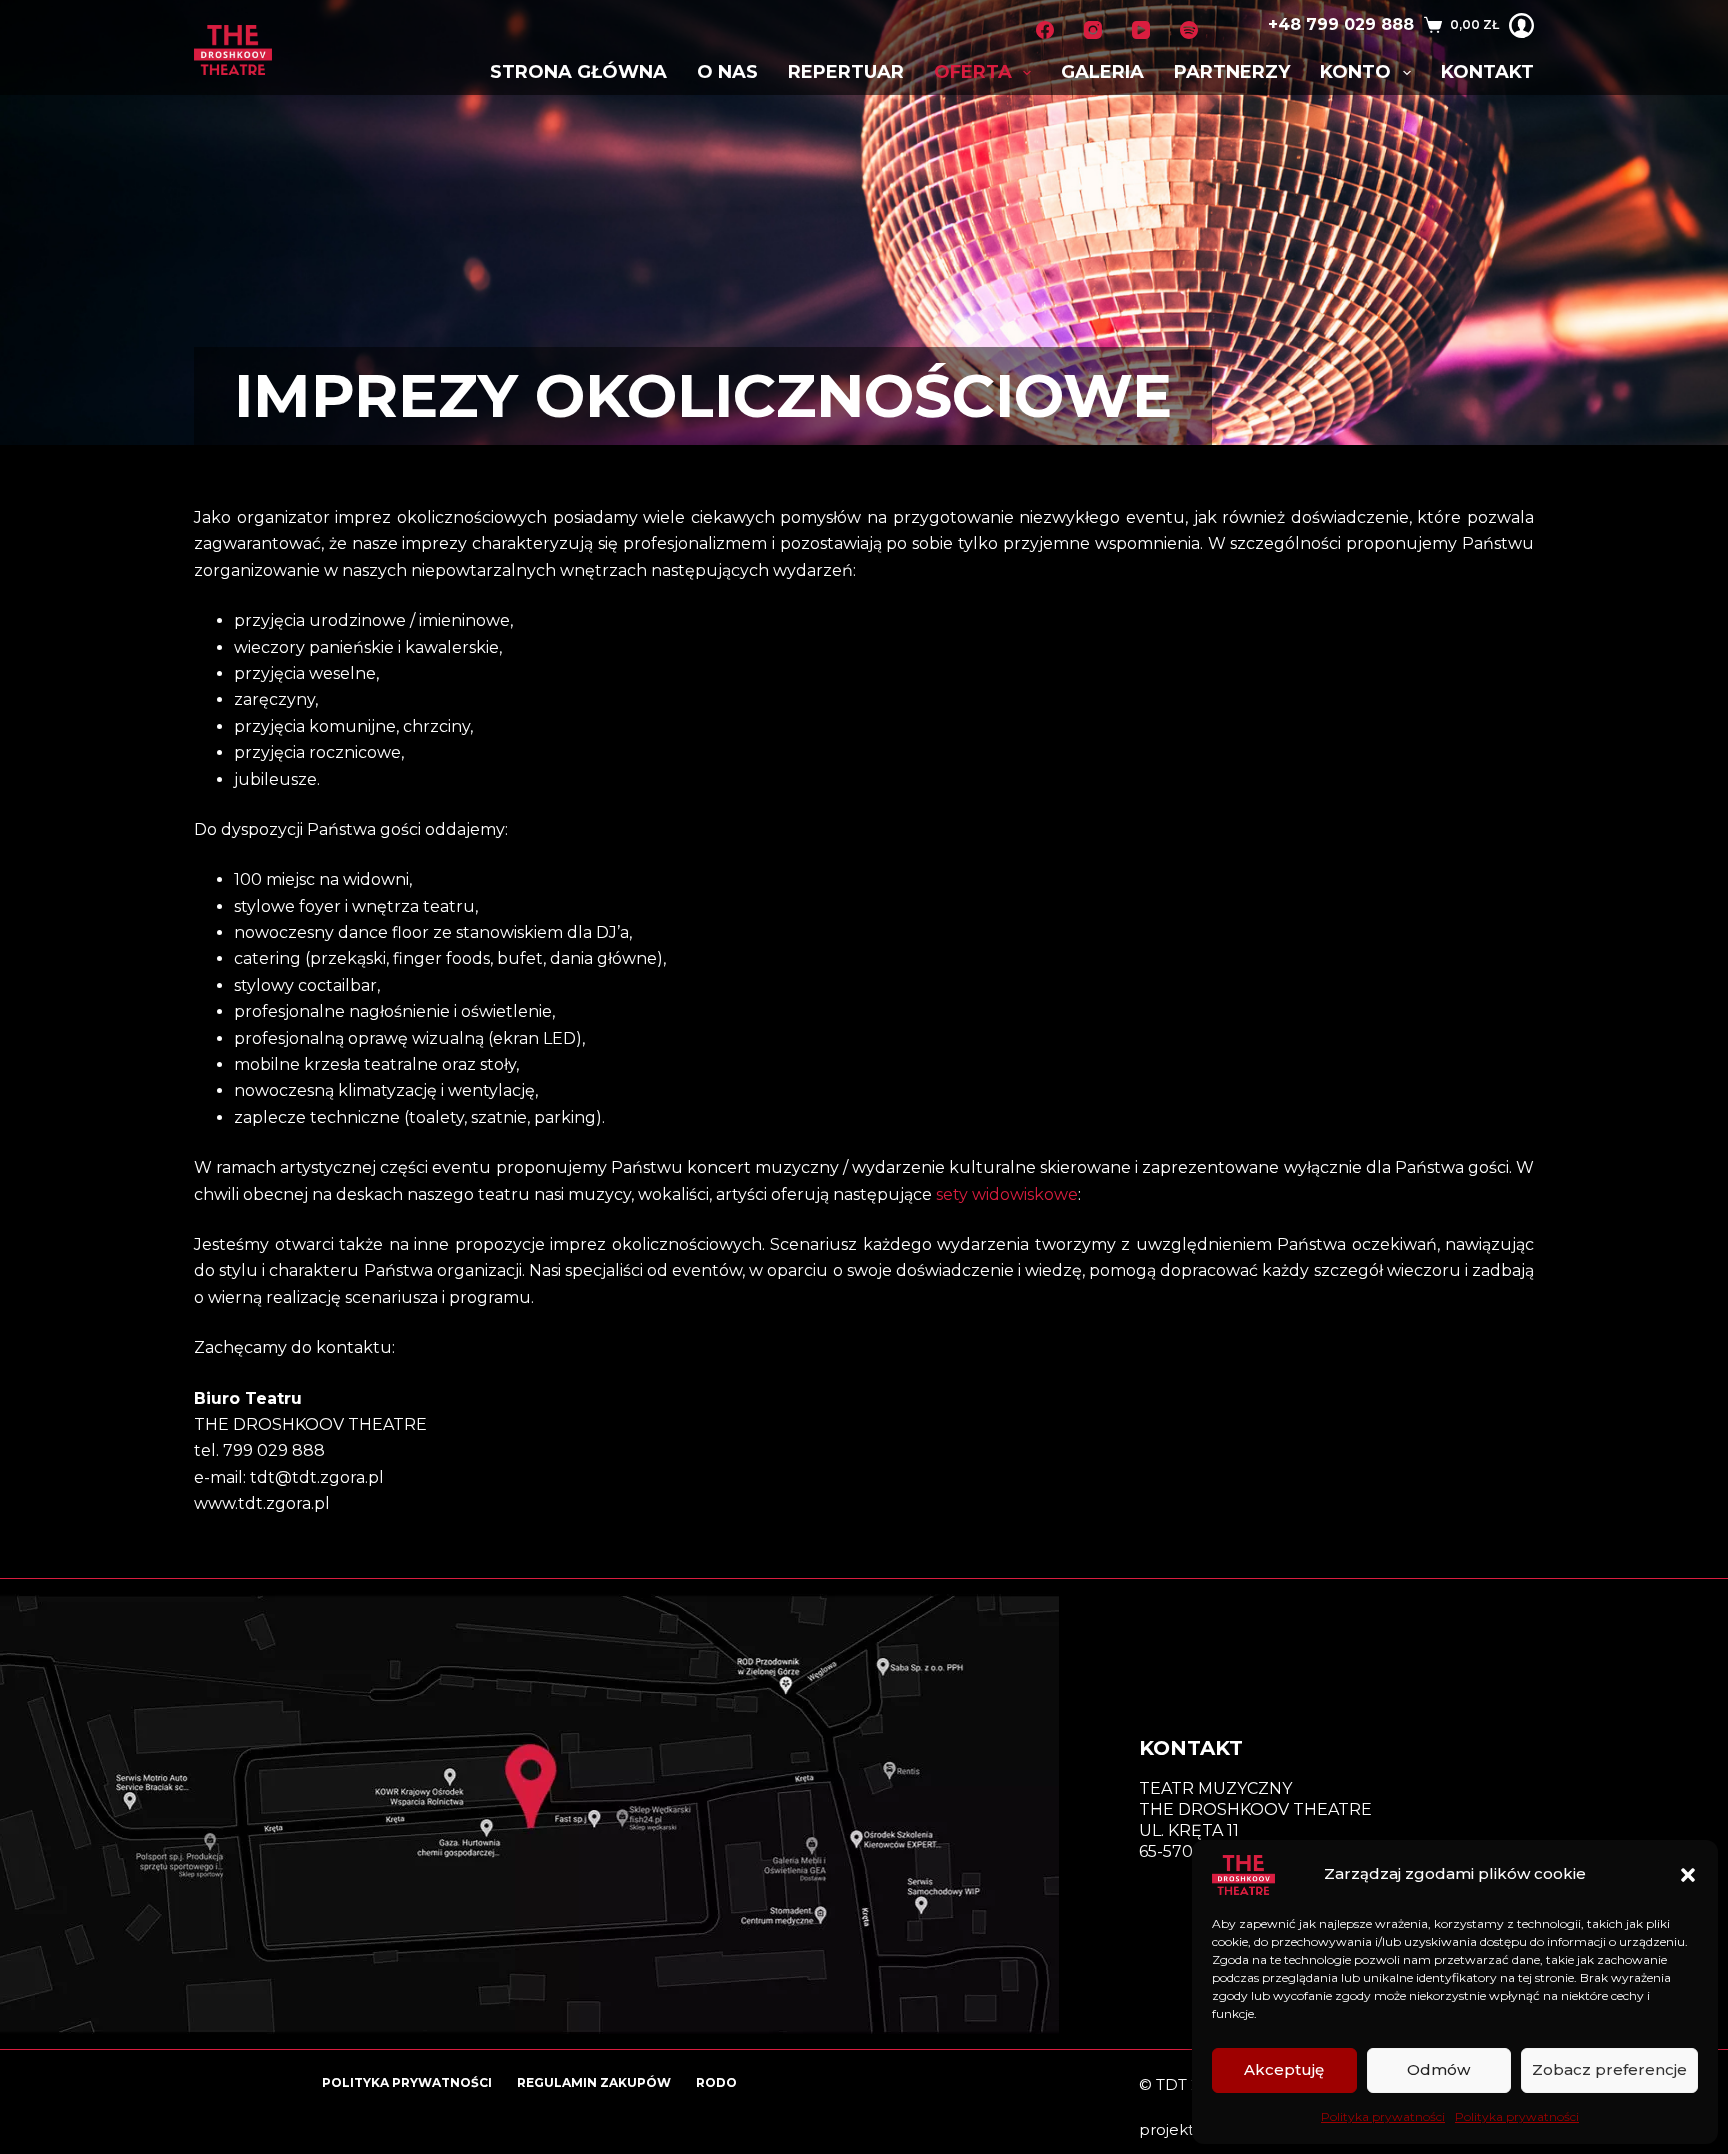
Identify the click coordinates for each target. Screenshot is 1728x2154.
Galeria (1102, 72)
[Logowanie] (1521, 25)
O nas (727, 72)
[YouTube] (1141, 30)
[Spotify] (1189, 30)
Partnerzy (1232, 72)
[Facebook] (1045, 30)
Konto (1355, 72)
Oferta (973, 72)
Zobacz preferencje (1609, 2069)
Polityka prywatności (1383, 2116)
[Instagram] (1093, 30)
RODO (716, 2082)
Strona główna (578, 72)
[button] (1688, 1875)
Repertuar (846, 72)
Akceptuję (1284, 2069)
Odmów (1438, 2069)
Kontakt (1487, 72)
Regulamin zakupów (594, 2082)
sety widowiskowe (1007, 1194)
